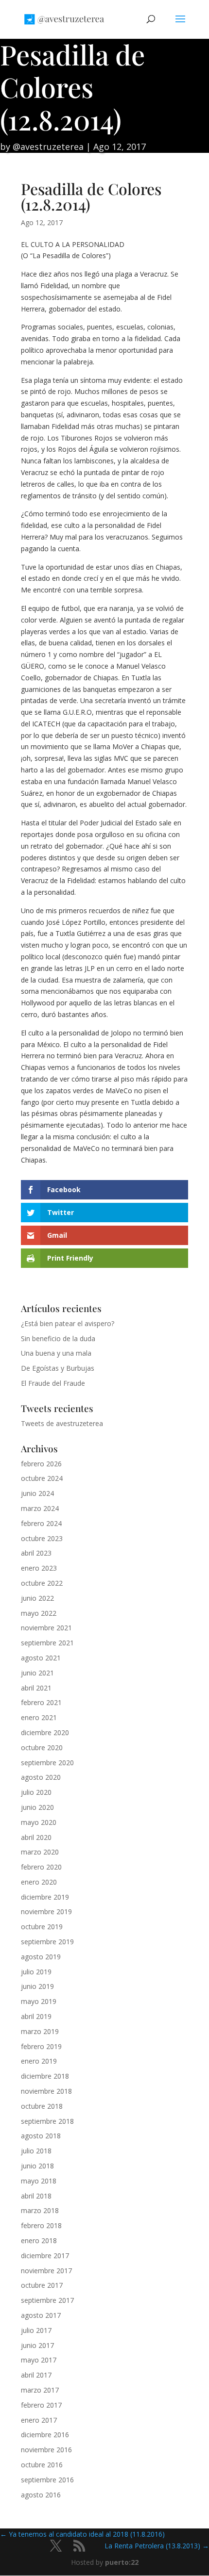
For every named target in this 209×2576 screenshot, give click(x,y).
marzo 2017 (40, 2390)
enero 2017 (39, 2420)
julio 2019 (36, 1972)
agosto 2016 (41, 2495)
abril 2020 (36, 1837)
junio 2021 (37, 1673)
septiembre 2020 (47, 1763)
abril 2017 (36, 2375)
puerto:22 (122, 2562)
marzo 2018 (40, 2210)
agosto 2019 (41, 1957)
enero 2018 (39, 2240)
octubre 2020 (42, 1747)
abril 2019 (36, 2016)
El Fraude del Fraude (53, 1383)
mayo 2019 (39, 2001)
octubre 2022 (42, 1583)
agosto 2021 (41, 1658)
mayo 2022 (39, 1613)
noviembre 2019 (46, 1911)
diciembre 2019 (45, 1897)
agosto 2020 (41, 1777)
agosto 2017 (41, 2315)
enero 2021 (39, 1717)
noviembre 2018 (46, 2091)
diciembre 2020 (45, 1732)
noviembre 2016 (46, 2450)
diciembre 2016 (45, 2435)
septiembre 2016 (47, 2480)
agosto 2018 (41, 2136)
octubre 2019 (42, 1927)
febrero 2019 (41, 2046)
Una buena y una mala (56, 1353)
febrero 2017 (41, 2405)
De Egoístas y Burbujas (58, 1368)
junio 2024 (37, 1493)
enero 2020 (39, 1882)
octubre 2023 (42, 1538)
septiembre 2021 (47, 1643)
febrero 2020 (41, 1867)
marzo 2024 (40, 1508)
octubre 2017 (42, 2285)
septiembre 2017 (47, 2300)
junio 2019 (37, 1986)
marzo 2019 (40, 2031)
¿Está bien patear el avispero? (68, 1323)
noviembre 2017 (46, 2271)
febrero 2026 (41, 1464)
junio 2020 (37, 1807)
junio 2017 (37, 2345)
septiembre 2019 (47, 1942)
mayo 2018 (39, 2181)
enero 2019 (39, 2061)
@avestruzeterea (48, 147)
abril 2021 (36, 1688)
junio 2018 (37, 2166)
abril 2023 (36, 1553)
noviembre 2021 (46, 1628)
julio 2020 (36, 1792)
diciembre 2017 (45, 2256)
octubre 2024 (42, 1478)
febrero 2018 (41, 2225)
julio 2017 (36, 2330)
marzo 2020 (40, 1852)
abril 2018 (36, 2196)
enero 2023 (39, 1568)
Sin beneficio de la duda (58, 1338)
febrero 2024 (41, 1523)
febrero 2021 (41, 1702)
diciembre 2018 (45, 2076)
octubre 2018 (42, 2106)
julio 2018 (36, 2151)
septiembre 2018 (47, 2121)
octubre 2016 (42, 2465)
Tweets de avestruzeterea (62, 1423)
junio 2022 (37, 1598)
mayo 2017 (39, 2360)
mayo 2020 (39, 1822)
